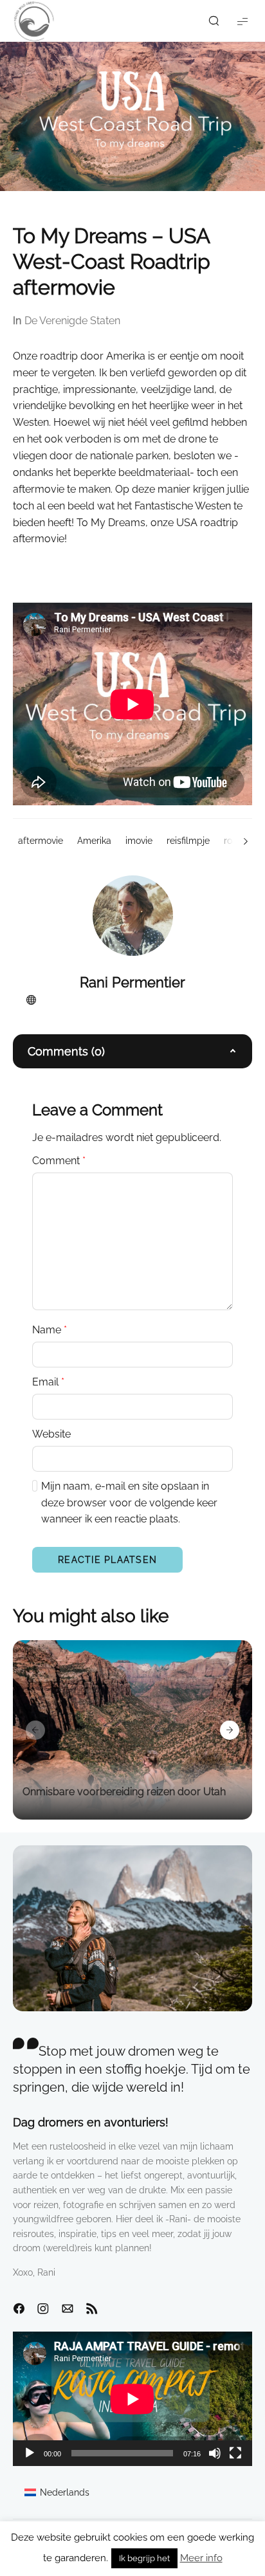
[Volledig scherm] (235, 2453)
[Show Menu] (242, 21)
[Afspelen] (30, 2453)
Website (51, 1434)
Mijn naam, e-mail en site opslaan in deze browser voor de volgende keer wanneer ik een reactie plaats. (129, 1503)
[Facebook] (19, 2309)
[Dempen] (215, 2453)
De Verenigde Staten (72, 321)
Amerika (94, 841)
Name (50, 1330)
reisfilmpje (188, 841)
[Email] (68, 2309)
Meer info (201, 2558)
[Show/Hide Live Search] (214, 21)
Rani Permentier (132, 982)
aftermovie (41, 841)
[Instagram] (43, 2309)
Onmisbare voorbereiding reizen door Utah (124, 1792)
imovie (139, 841)
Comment (59, 1161)
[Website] (31, 1000)
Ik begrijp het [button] (144, 2558)
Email (48, 1382)
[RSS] (92, 2309)
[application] (132, 2399)
